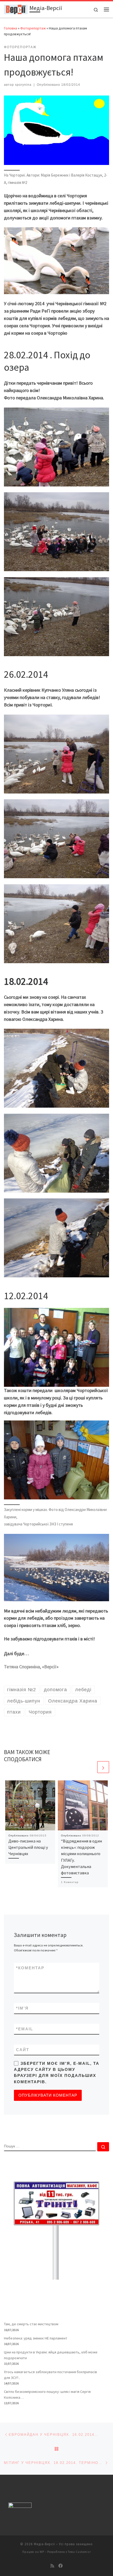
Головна (11, 28)
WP (42, 2552)
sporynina (23, 85)
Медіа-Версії (44, 2544)
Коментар (30, 1968)
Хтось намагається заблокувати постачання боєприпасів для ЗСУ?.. (50, 2375)
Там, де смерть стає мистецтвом (31, 2324)
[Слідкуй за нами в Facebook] (60, 2566)
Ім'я (22, 2008)
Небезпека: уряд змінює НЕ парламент (36, 2338)
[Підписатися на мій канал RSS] (52, 2566)
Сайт (23, 2050)
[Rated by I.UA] (20, 2506)
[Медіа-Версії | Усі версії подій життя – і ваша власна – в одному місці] (16, 9)
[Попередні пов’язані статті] (91, 1767)
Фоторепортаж (33, 28)
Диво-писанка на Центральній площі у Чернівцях (28, 1847)
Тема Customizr (79, 2552)
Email (25, 2029)
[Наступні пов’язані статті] (103, 1767)
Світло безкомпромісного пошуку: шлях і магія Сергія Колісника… (47, 2394)
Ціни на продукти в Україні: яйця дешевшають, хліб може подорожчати (51, 2355)
